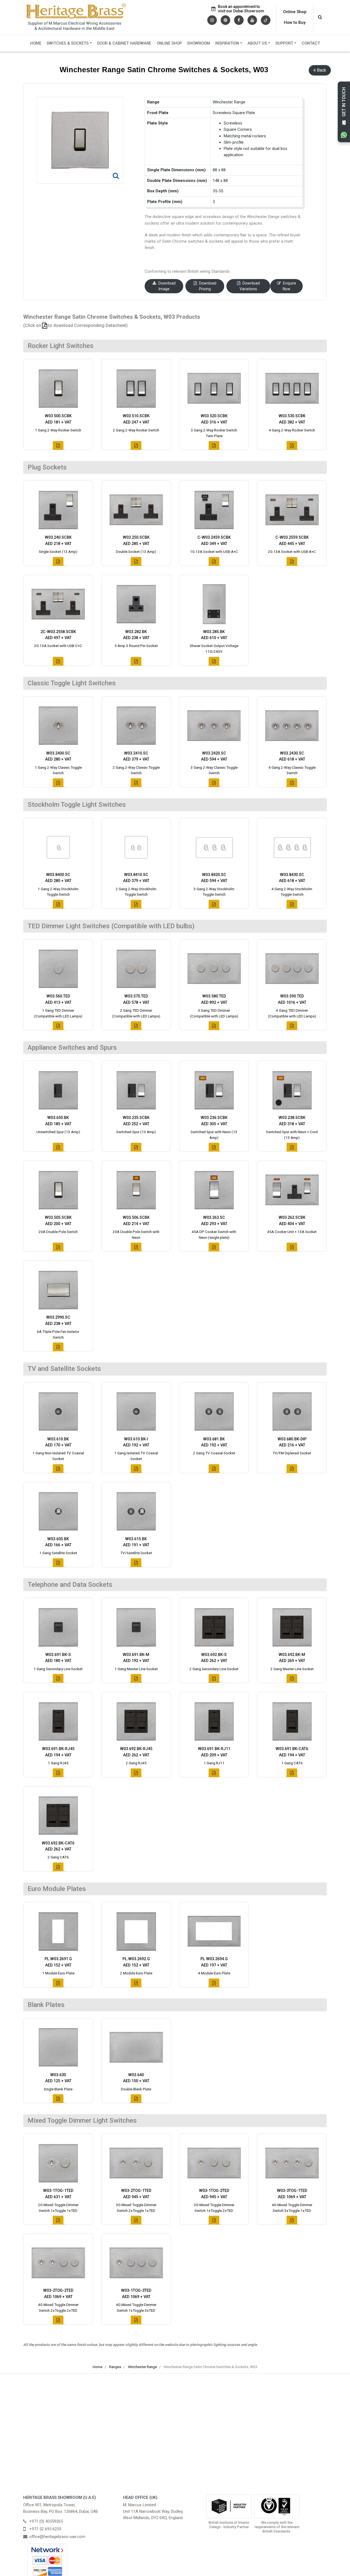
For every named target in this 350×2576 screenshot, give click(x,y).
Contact (311, 43)
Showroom (199, 43)
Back (322, 70)
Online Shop (295, 12)
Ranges (115, 2367)
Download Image (167, 286)
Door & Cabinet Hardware (124, 43)
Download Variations (250, 286)
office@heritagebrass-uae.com (57, 2537)
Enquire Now (289, 286)
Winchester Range (142, 2367)
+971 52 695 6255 (45, 2529)
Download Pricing (208, 286)
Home (36, 43)
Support (284, 43)
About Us (257, 43)
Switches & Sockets (68, 43)
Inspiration (227, 43)
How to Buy (295, 22)
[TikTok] (266, 20)
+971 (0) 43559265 (46, 2521)
